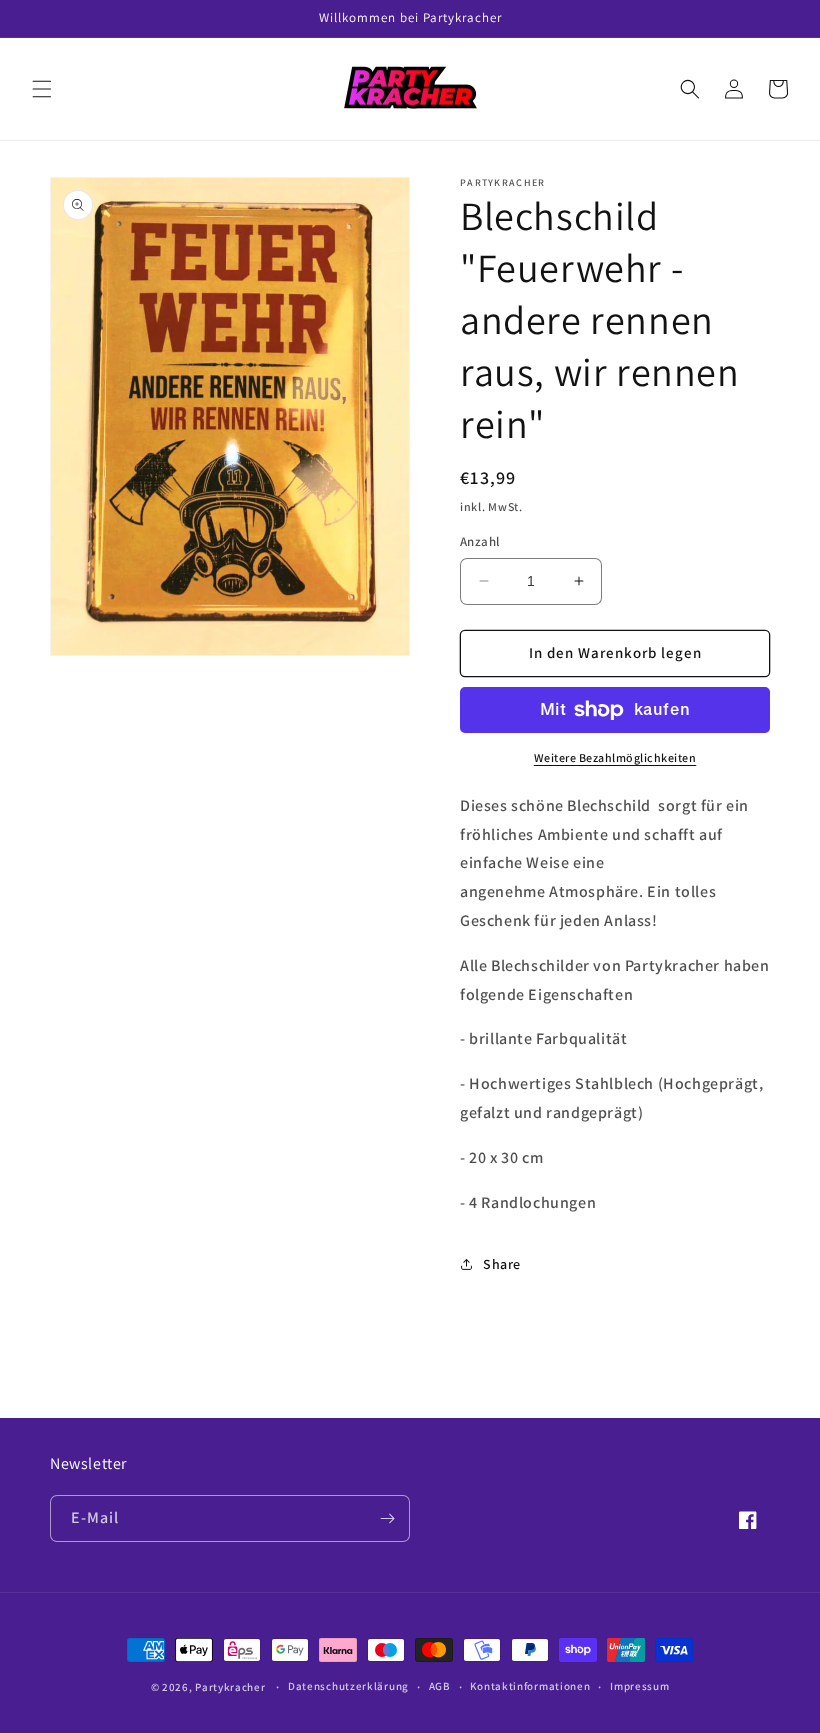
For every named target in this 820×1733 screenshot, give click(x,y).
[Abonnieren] (387, 1518)
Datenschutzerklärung (348, 1686)
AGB (440, 1686)
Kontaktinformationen (530, 1686)
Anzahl (479, 541)
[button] (42, 89)
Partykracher (230, 1687)
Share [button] (502, 1264)
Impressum (639, 1686)
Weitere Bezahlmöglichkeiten (615, 757)
